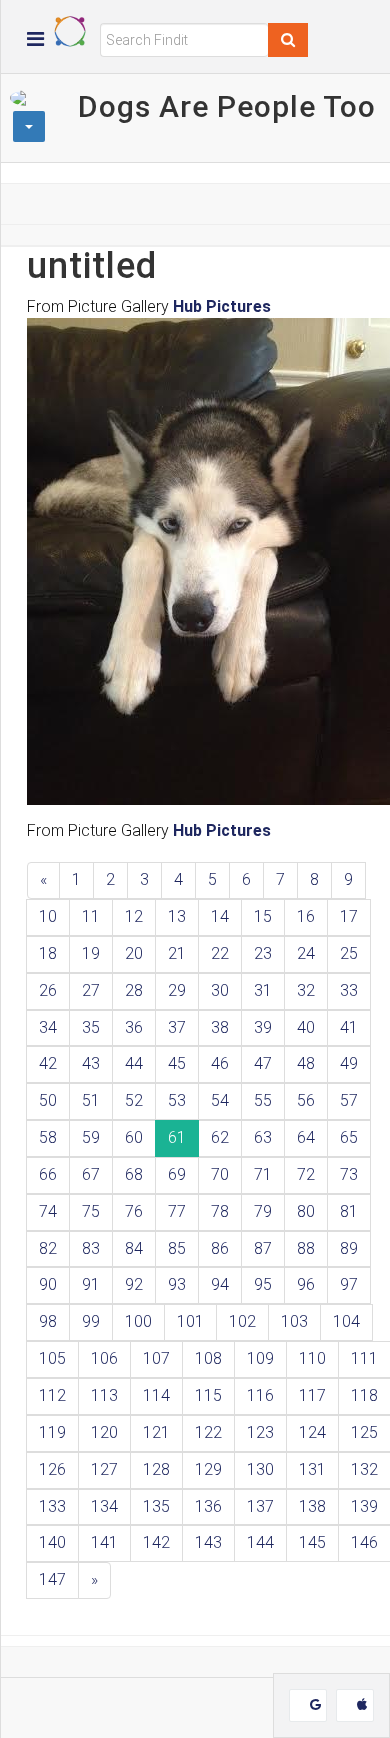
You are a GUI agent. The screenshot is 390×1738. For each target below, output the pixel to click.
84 (134, 1248)
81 (349, 1211)
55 (263, 1100)
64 (306, 1137)
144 (260, 1542)
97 (349, 1284)
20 (134, 953)
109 (260, 1358)
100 (138, 1321)
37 (177, 1027)
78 (220, 1211)
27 (91, 990)
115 (208, 1395)
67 (91, 1174)
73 (349, 1174)
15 (263, 916)
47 (263, 1063)
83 (91, 1248)
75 (91, 1211)
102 (242, 1321)
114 (156, 1395)
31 (263, 990)
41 (349, 1027)
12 (134, 916)
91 (91, 1284)
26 (48, 990)
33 (349, 990)
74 (48, 1211)
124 (312, 1432)
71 (263, 1174)
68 (134, 1174)
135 (156, 1506)
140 (52, 1542)
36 (134, 1027)
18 (48, 953)
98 (48, 1321)
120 (104, 1432)
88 (306, 1248)
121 (156, 1432)
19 (91, 953)
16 (306, 916)
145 (312, 1542)
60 (134, 1137)
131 (312, 1469)
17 (349, 916)
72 (306, 1174)
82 (48, 1248)
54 (220, 1100)
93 (177, 1284)
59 (91, 1137)
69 (177, 1174)
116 (260, 1395)
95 (263, 1284)
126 (52, 1469)
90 (48, 1284)
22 (220, 953)
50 (48, 1100)
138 (312, 1506)
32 (306, 990)
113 (104, 1395)
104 (346, 1321)
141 (104, 1542)
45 (177, 1063)
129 (208, 1469)
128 (156, 1469)
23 (263, 953)
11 (91, 916)
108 (208, 1358)
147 (52, 1579)
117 (312, 1395)
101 (190, 1321)
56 (306, 1100)
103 (294, 1321)
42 (48, 1063)
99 (91, 1321)
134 (104, 1506)
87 (263, 1248)
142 (156, 1542)
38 (220, 1027)
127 (104, 1469)
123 (260, 1432)
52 (134, 1100)
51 (91, 1100)
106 (104, 1358)
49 (349, 1063)
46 (220, 1063)
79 (263, 1211)
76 (134, 1211)
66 (48, 1174)
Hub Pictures (222, 306)
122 (208, 1432)
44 (134, 1063)
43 (91, 1063)
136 (208, 1506)
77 (177, 1211)
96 (306, 1284)
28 (134, 990)
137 (260, 1506)
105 (52, 1358)
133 (52, 1506)
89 (349, 1248)
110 (312, 1358)
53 (177, 1100)
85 (177, 1248)
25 (349, 953)
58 (48, 1137)
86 (220, 1248)
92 (134, 1284)
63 (263, 1137)
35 (91, 1027)
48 (306, 1063)
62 (220, 1137)
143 (208, 1542)
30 (220, 990)
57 (349, 1100)
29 (177, 990)
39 (263, 1027)
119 (52, 1432)
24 (306, 953)
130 (260, 1469)
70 (220, 1174)
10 (48, 916)
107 (156, 1358)
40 (306, 1027)
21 (177, 953)
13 (177, 916)
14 (220, 916)
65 (349, 1137)
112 (52, 1395)
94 (220, 1284)
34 (48, 1027)
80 (306, 1211)
